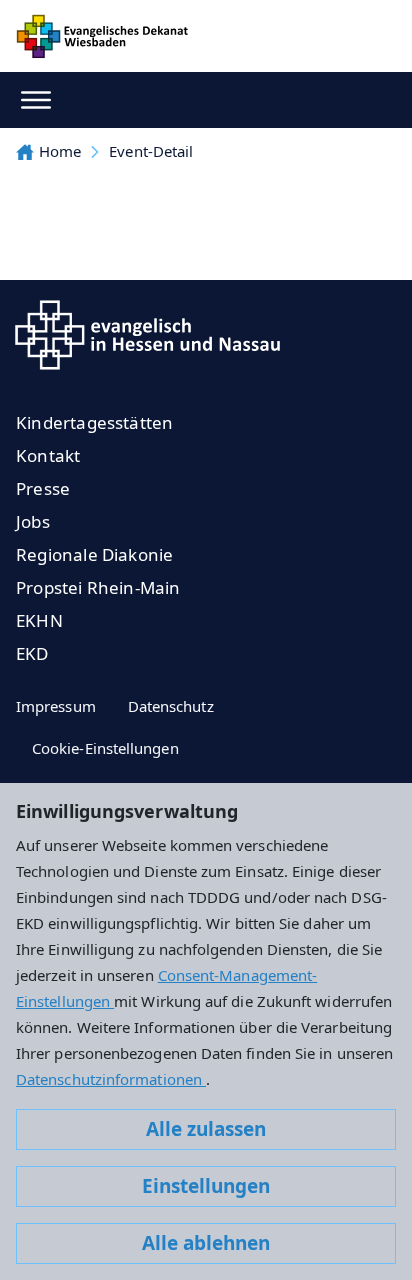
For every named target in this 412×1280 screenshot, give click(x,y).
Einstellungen (206, 1186)
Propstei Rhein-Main (98, 587)
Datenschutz (171, 706)
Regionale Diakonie (94, 554)
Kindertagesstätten (94, 422)
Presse (43, 488)
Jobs (33, 521)
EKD (32, 653)
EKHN (39, 620)
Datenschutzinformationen (111, 1079)
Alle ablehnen (206, 1243)
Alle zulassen (206, 1129)
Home (60, 151)
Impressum (56, 706)
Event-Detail (151, 151)
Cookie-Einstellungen (105, 748)
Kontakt (48, 455)
